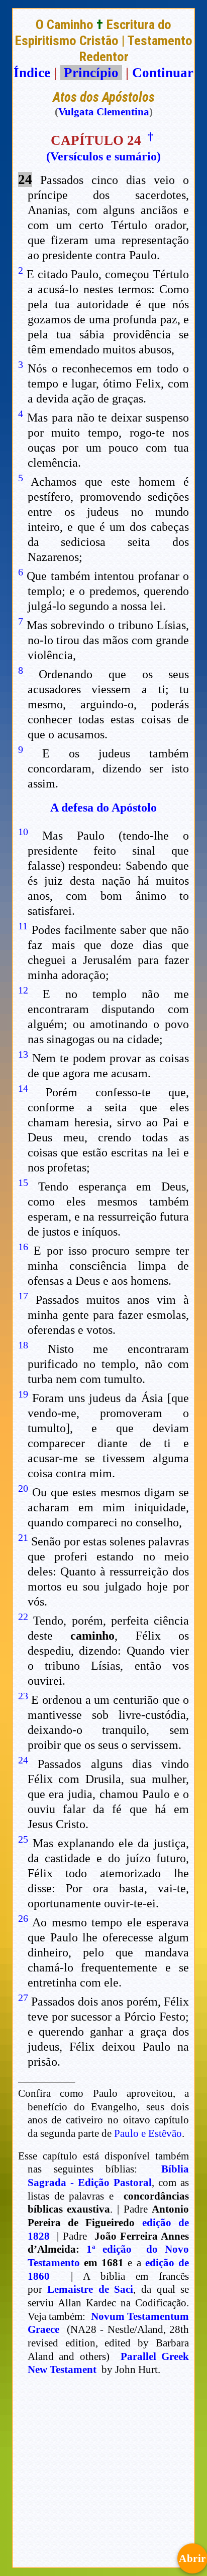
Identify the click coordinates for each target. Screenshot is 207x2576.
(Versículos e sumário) (103, 156)
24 (23, 1760)
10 (23, 832)
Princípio (91, 73)
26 (23, 1918)
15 (23, 1182)
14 (23, 1088)
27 (23, 1998)
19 (23, 1394)
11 (23, 926)
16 (23, 1247)
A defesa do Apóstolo (103, 808)
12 (23, 990)
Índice (32, 73)
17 (23, 1296)
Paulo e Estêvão (148, 2133)
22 (23, 1617)
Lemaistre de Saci (90, 2289)
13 (23, 1054)
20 (23, 1488)
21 (23, 1537)
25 (23, 1839)
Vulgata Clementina (104, 112)
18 (23, 1345)
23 (23, 1696)
